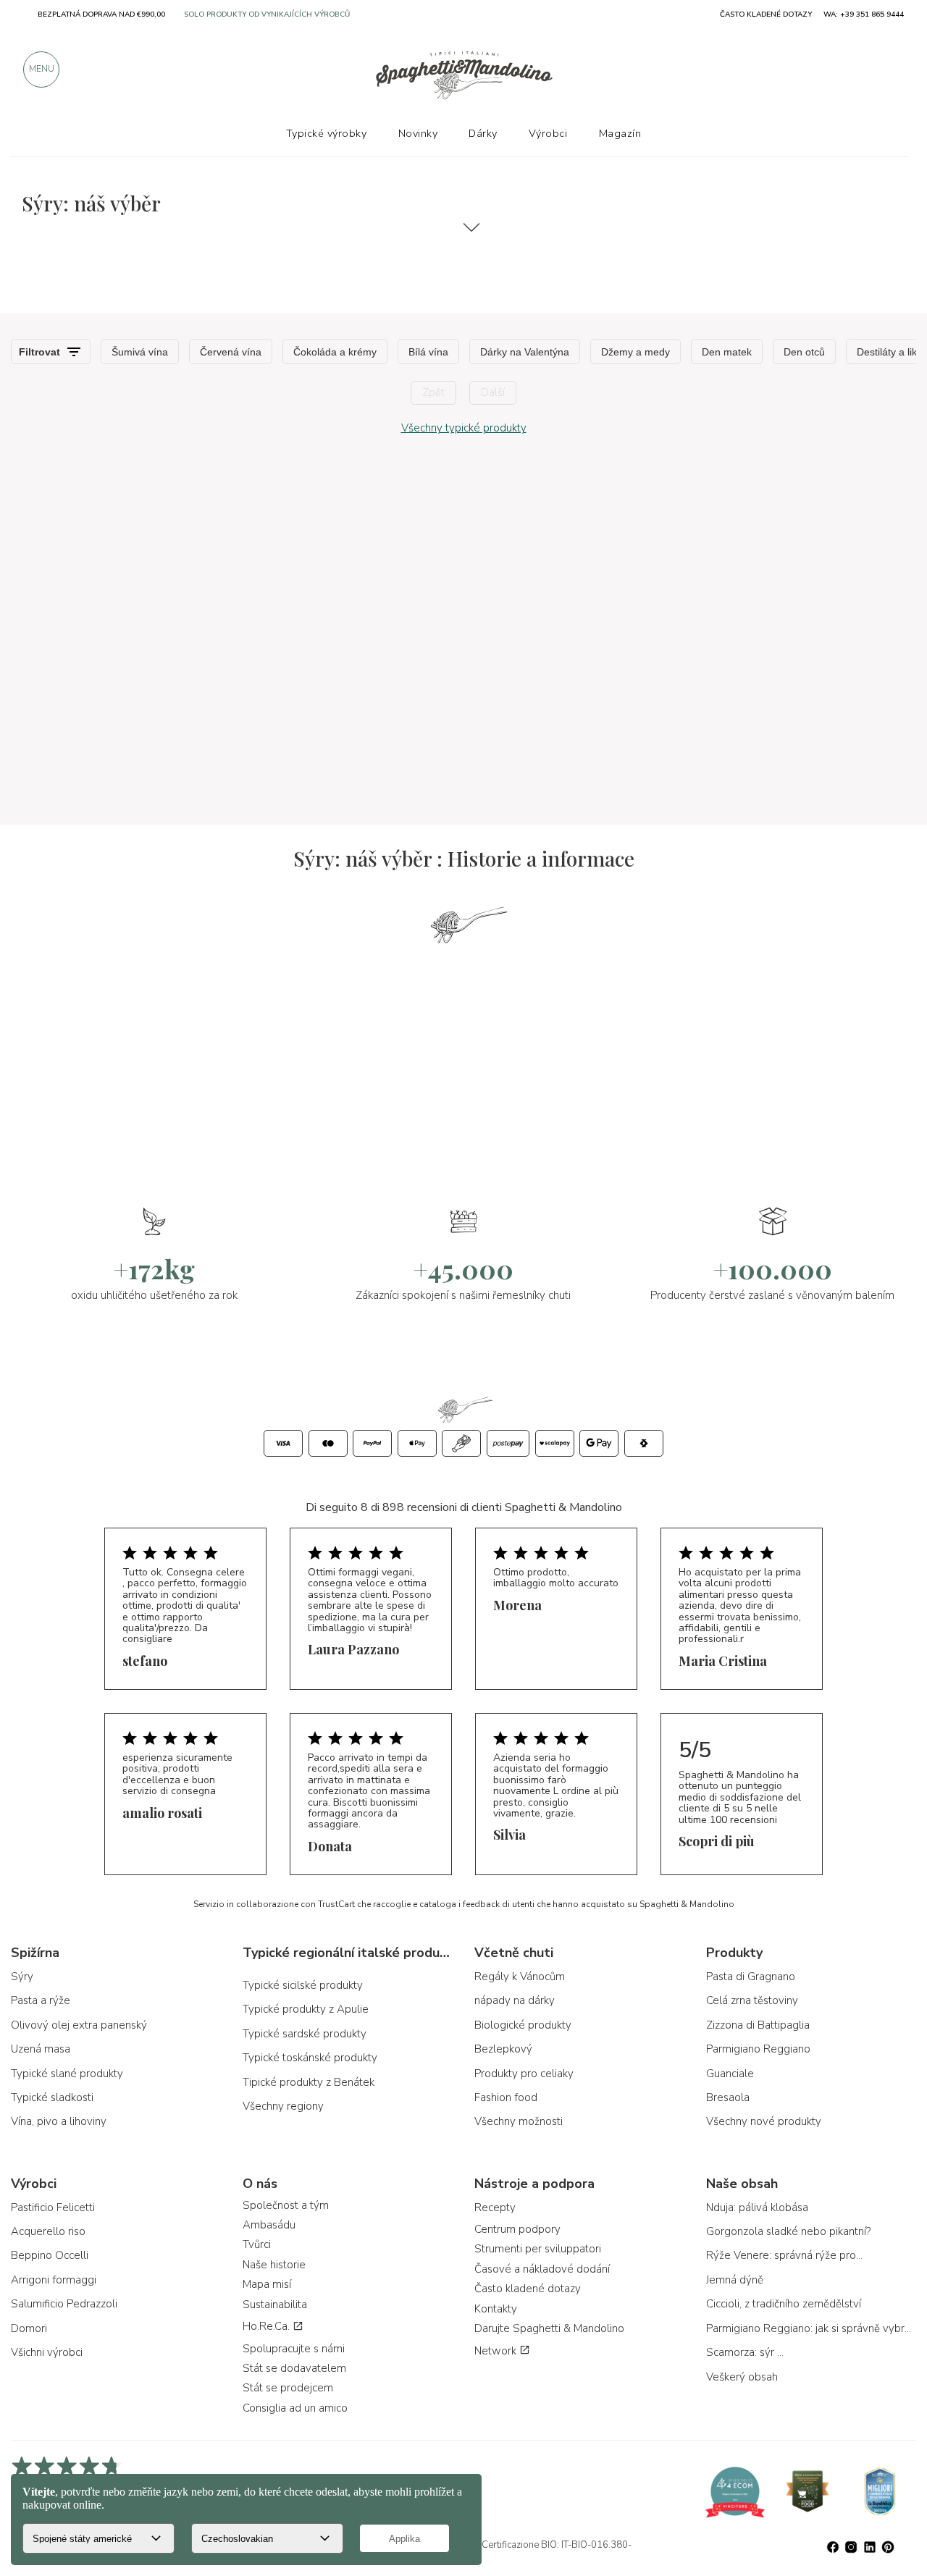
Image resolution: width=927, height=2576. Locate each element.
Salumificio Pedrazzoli (64, 2304)
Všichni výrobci (47, 2352)
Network (497, 2351)
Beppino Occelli (50, 2255)
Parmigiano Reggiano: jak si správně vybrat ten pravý (811, 2328)
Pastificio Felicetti (53, 2207)
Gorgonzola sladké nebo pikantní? (788, 2231)
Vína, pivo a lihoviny (59, 2121)
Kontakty (496, 2309)
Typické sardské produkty (305, 2034)
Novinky (418, 133)
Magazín (620, 133)
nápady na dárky (515, 2000)
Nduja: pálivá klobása (757, 2207)
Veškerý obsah (742, 2377)
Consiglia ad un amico (295, 2408)
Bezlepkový (503, 2049)
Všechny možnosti (519, 2121)
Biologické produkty (523, 2025)
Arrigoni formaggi (54, 2280)
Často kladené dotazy (528, 2289)
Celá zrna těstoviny (752, 2000)
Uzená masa (41, 2049)
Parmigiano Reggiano (758, 2049)
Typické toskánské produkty (310, 2058)
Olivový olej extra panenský (79, 2025)
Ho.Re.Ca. (268, 2326)
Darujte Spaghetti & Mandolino (549, 2328)
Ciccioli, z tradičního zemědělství (784, 2304)
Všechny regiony (283, 2106)
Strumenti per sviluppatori (538, 2249)
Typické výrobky (327, 133)
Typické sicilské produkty (303, 1985)
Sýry (22, 1977)
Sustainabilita (275, 2304)
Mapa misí (267, 2284)
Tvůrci (257, 2244)
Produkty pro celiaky (524, 2074)
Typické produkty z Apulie (306, 2009)
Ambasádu (269, 2225)
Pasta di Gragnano (751, 1977)
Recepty (495, 2207)
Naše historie (274, 2265)
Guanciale (730, 2074)
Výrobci (548, 133)
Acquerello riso (48, 2231)
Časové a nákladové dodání (542, 2269)
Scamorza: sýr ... (745, 2352)
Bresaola (728, 2097)
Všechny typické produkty (464, 428)
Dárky (483, 133)
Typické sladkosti (52, 2097)
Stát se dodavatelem (294, 2368)
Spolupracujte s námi (294, 2349)
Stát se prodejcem (288, 2388)
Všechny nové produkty (764, 2121)
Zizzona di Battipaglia (758, 2025)
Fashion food (506, 2097)
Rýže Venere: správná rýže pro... (784, 2255)
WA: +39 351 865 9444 (864, 14)
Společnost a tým (286, 2205)
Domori (29, 2328)
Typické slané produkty (67, 2074)
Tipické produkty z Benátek (309, 2082)
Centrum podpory (517, 2229)
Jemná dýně (735, 2280)
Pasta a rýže (41, 2000)
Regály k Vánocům (520, 1977)
